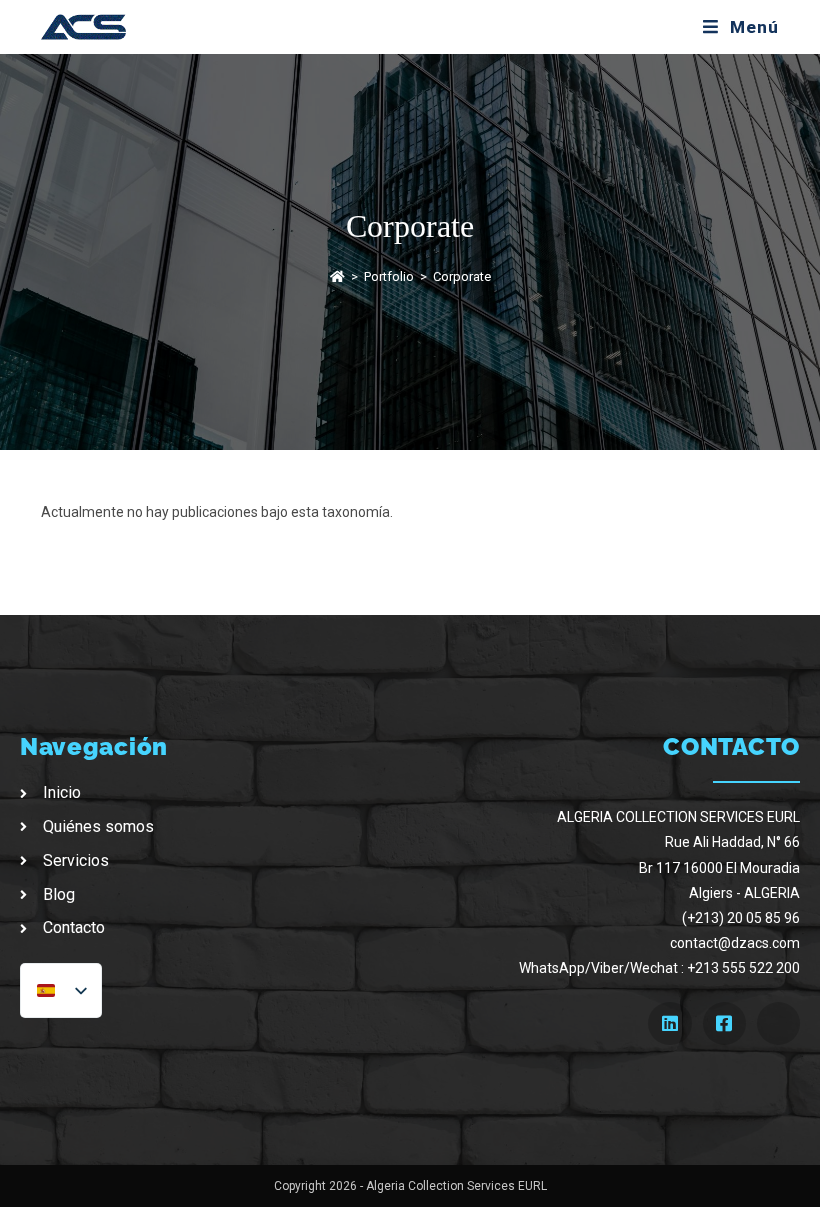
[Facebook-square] (724, 1023)
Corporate (462, 276)
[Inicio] (337, 276)
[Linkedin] (669, 1023)
